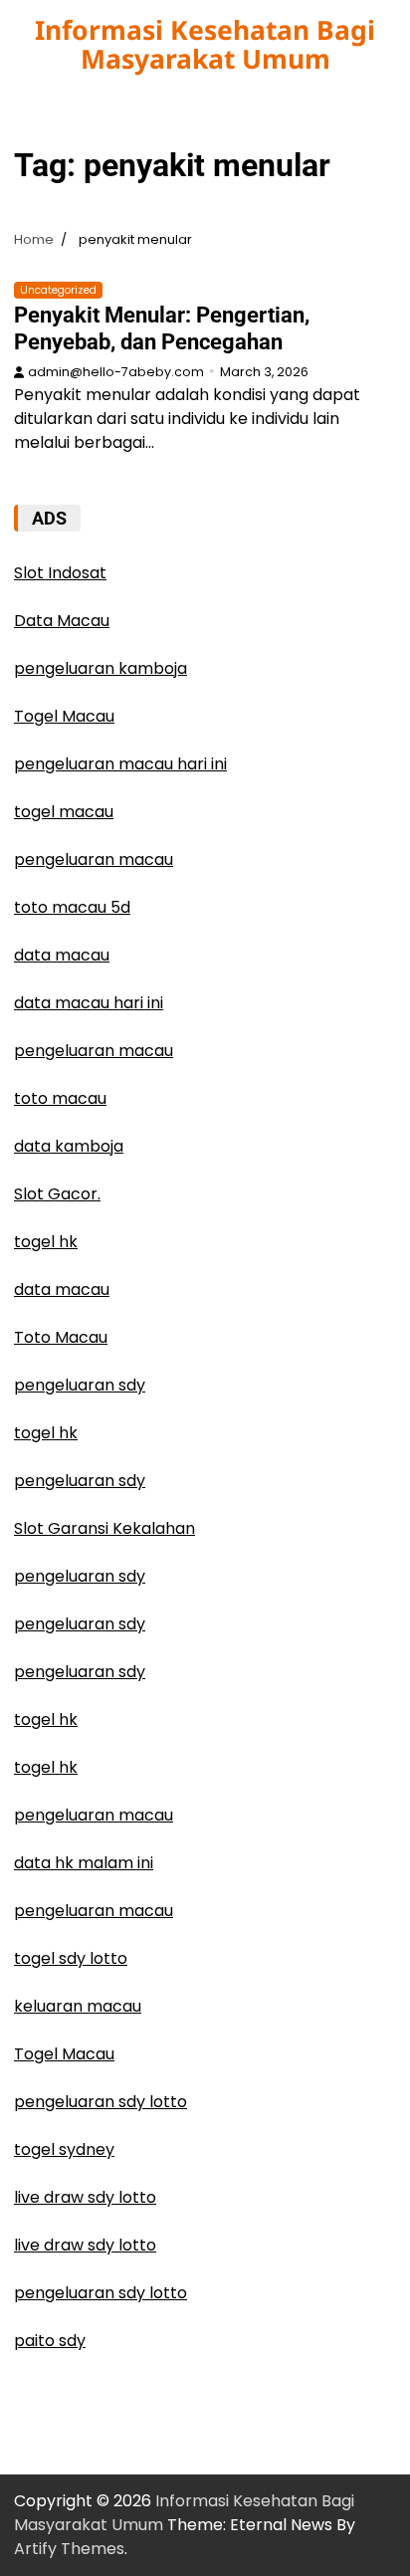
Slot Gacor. (57, 1194)
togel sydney (64, 2149)
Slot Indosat (60, 573)
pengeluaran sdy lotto (101, 2102)
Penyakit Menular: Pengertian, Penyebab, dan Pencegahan (162, 328)
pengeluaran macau (94, 1815)
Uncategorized (58, 290)
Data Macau (62, 621)
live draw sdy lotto (85, 2197)
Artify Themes (69, 2549)
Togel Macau (64, 716)
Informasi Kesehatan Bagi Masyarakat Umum (205, 44)
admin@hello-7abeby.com (116, 372)
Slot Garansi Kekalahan (104, 1528)
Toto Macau (61, 1337)
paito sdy (50, 2341)
